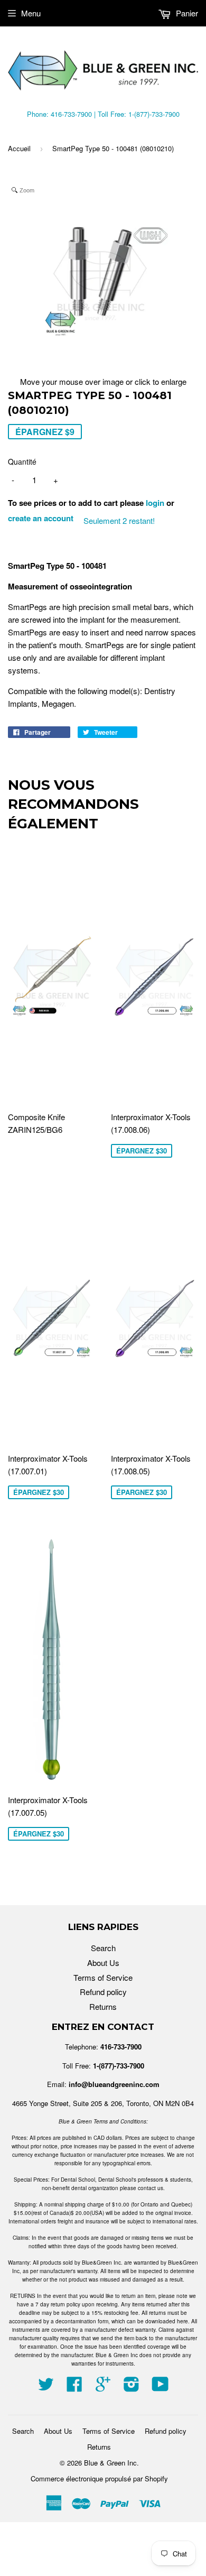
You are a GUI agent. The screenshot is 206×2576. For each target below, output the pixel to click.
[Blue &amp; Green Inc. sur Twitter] (46, 2387)
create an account (41, 518)
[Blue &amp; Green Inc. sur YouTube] (160, 2387)
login (155, 503)
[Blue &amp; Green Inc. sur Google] (103, 2387)
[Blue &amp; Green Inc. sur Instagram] (132, 2387)
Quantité (22, 461)
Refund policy (103, 1992)
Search (103, 1948)
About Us (103, 1963)
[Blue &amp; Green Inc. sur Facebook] (74, 2387)
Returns (103, 2006)
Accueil (19, 148)
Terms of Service (103, 1977)
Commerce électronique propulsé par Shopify (99, 2478)
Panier (186, 13)
